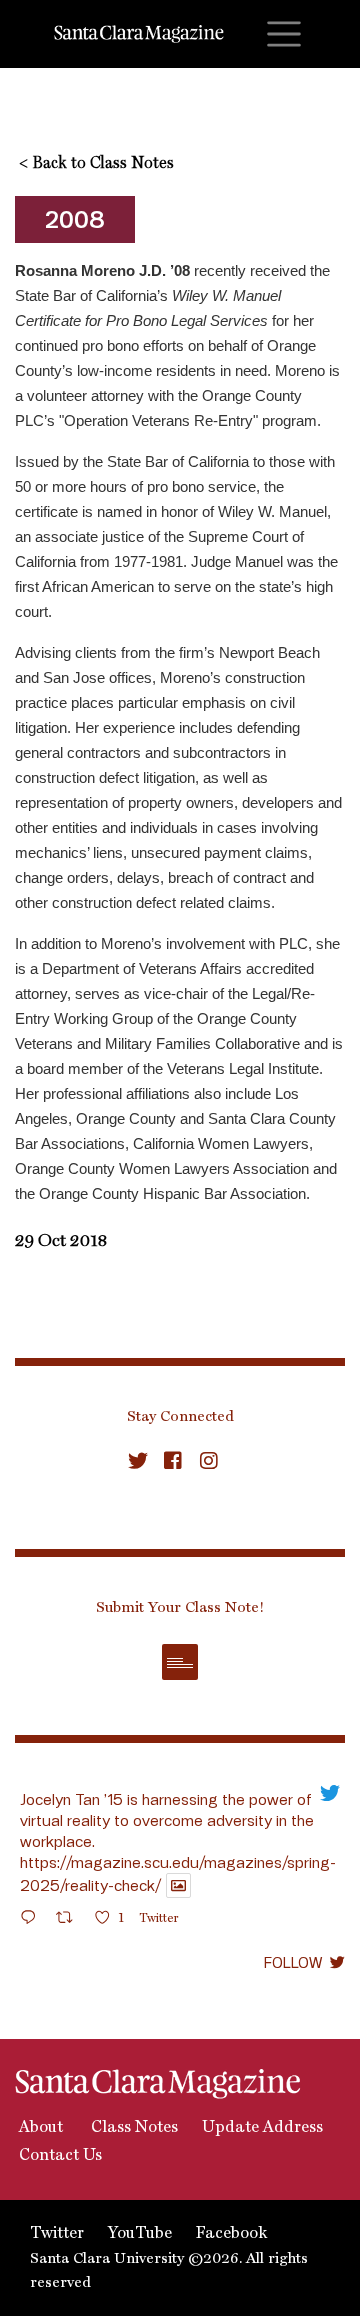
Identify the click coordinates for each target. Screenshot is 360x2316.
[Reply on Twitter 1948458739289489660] (33, 1920)
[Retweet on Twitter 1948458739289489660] (70, 1920)
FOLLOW (293, 1962)
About (39, 2128)
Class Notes (132, 2128)
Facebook (231, 2234)
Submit (180, 1662)
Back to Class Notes (96, 164)
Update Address (262, 2128)
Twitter (57, 2234)
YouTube (140, 2234)
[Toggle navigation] (284, 34)
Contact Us (58, 2156)
